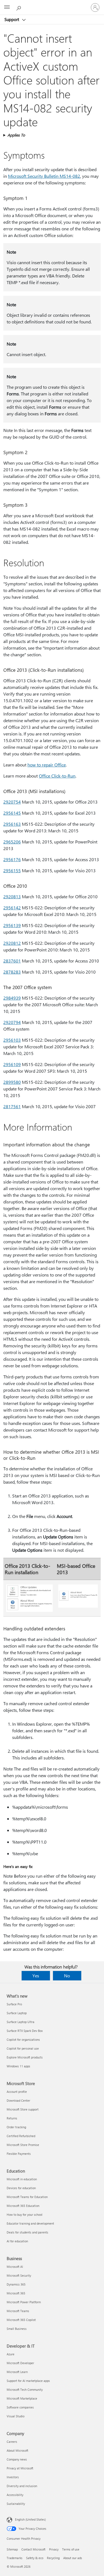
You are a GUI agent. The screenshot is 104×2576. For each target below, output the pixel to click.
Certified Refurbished (21, 2136)
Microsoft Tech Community (25, 2390)
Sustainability (16, 2504)
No (67, 1976)
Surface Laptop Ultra (21, 2022)
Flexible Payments (19, 2154)
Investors (13, 2477)
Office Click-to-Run (57, 776)
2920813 (12, 896)
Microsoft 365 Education (23, 2206)
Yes (36, 1976)
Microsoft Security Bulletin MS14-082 (44, 176)
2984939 (12, 998)
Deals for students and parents (27, 2232)
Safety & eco (35, 2558)
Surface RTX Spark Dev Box (25, 2031)
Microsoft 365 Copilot (21, 2320)
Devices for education (21, 2188)
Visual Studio (16, 2416)
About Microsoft (17, 2450)
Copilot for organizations (23, 2040)
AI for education (17, 2241)
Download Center (18, 2100)
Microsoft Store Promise (23, 2145)
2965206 (12, 842)
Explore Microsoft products (25, 2057)
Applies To (16, 135)
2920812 (12, 943)
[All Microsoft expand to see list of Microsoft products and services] (7, 7)
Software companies (20, 2407)
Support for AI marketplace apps (28, 2381)
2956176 (12, 859)
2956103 (12, 1040)
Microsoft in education (22, 2179)
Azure (11, 2354)
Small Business (17, 2329)
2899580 (12, 1082)
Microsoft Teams (18, 2311)
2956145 (12, 813)
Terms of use (71, 2549)
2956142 (12, 908)
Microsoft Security (19, 2275)
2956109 (12, 1064)
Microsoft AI (15, 2267)
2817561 (12, 1106)
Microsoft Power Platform (24, 2302)
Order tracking (16, 2127)
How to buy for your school (25, 2215)
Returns (12, 2118)
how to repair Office (47, 765)
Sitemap (12, 2549)
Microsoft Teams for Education (27, 2197)
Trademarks (15, 2558)
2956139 (12, 925)
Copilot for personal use (23, 2048)
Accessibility (15, 2495)
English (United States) (30, 2519)
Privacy (54, 2549)
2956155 (12, 870)
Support (12, 19)
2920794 (12, 1022)
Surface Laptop (17, 2013)
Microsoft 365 (16, 2293)
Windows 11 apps (18, 2066)
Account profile (17, 2092)
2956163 (12, 824)
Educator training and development (30, 2223)
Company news (17, 2459)
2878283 (12, 972)
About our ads (73, 2558)
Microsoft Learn (17, 2372)
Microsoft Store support (23, 2109)
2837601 (12, 961)
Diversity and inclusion (22, 2486)
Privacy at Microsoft (20, 2468)
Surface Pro (14, 2004)
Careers (12, 2442)
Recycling (53, 2558)
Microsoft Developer (20, 2363)
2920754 (12, 802)
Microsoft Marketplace (22, 2398)
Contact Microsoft (33, 2549)
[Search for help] (19, 7)
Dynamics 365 (16, 2284)
